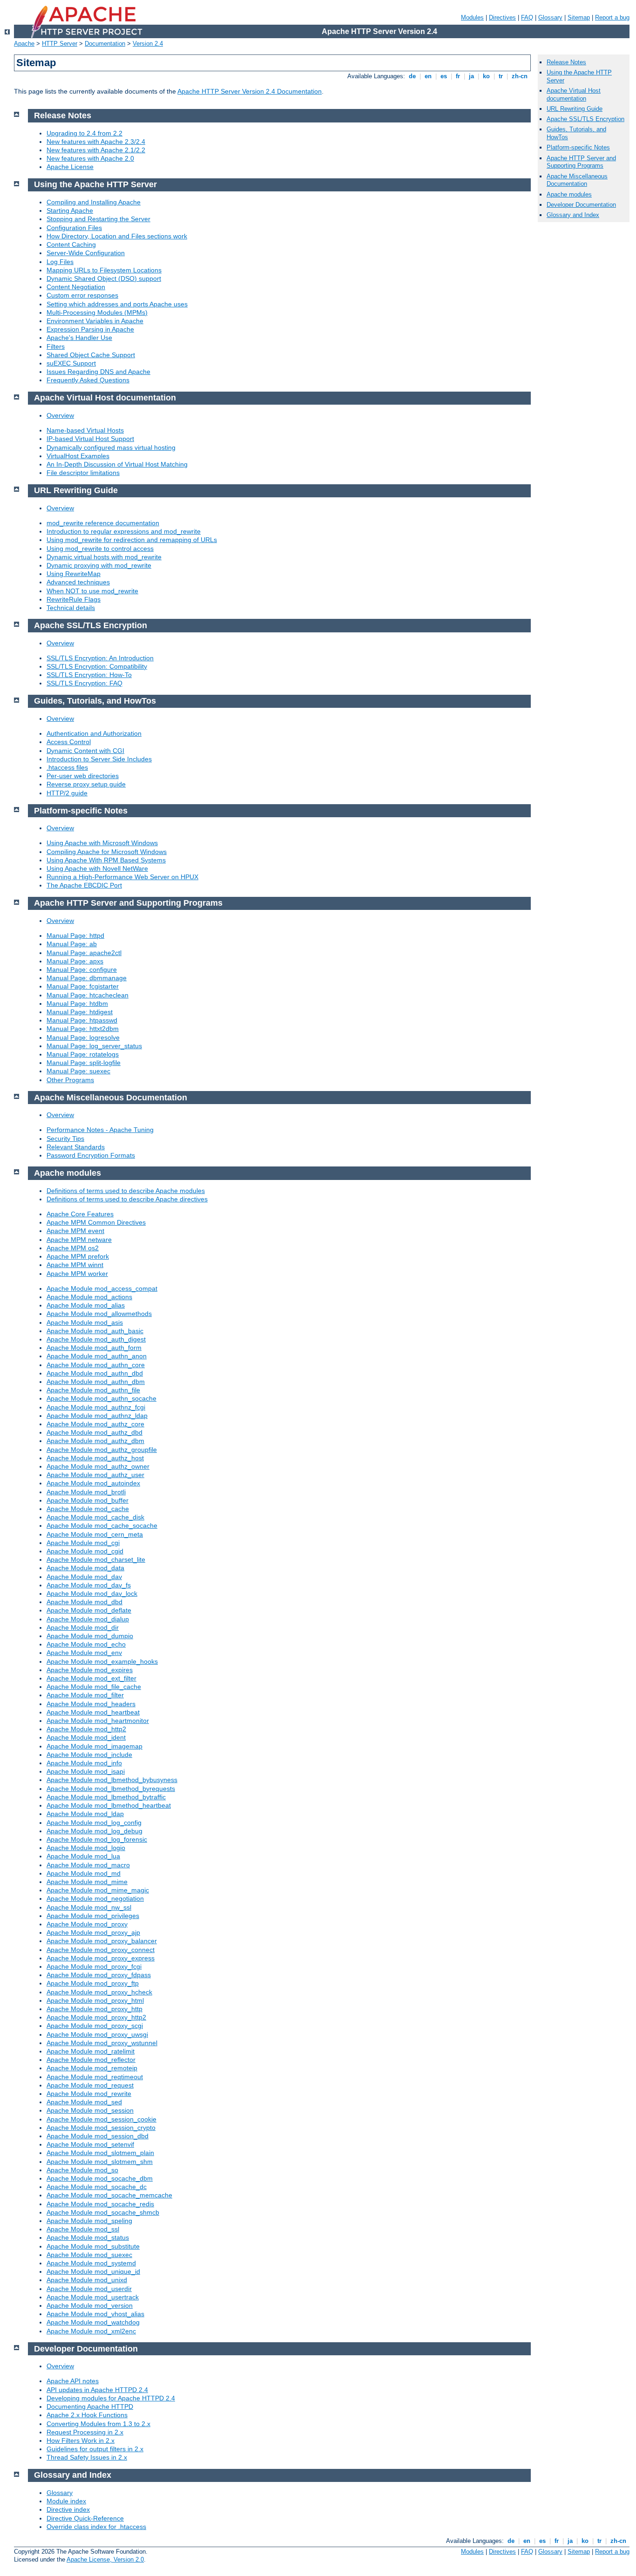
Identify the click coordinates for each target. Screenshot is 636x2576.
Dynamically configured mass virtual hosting (111, 447)
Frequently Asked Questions (88, 380)
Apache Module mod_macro (88, 1865)
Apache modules (569, 194)
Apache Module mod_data (85, 1568)
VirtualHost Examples (78, 456)
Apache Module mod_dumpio (90, 1636)
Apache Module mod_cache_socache (102, 1525)
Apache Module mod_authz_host (95, 1458)
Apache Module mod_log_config (94, 1823)
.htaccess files (67, 767)
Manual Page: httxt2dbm (83, 1029)
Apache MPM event (75, 1231)
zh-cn (520, 76)
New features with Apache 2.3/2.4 (96, 142)
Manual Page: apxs (75, 961)
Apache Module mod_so (82, 2170)
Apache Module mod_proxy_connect (101, 1950)
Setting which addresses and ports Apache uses (117, 304)
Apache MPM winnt (75, 1265)
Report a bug (612, 17)
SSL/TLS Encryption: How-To (89, 675)
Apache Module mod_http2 (86, 1729)
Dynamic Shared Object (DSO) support (104, 278)
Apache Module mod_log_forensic (97, 1839)
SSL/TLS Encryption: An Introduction (100, 658)
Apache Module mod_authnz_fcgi (96, 1407)
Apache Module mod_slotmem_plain (100, 2153)
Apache (24, 44)
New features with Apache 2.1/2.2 (96, 150)
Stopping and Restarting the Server (98, 219)
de (412, 76)
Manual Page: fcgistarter (83, 986)
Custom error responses (82, 295)
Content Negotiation (76, 287)
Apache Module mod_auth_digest (96, 1339)
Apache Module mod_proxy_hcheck (99, 1992)
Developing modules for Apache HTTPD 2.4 (111, 2398)
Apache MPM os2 (73, 1248)
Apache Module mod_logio (86, 1848)
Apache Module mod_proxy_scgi (95, 2026)
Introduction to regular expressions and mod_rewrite (124, 531)
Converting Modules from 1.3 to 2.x (98, 2424)
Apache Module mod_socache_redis (100, 2204)
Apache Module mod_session (90, 2110)
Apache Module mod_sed (84, 2102)
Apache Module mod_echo (86, 1644)
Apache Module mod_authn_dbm (96, 1382)
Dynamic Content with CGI (85, 751)
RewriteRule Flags (74, 599)
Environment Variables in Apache (95, 321)
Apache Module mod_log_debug (95, 1831)
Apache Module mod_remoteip (92, 2068)
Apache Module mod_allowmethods (99, 1314)
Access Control (69, 742)
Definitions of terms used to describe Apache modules (126, 1191)
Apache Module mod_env (84, 1653)
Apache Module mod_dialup (88, 1619)
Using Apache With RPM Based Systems (106, 860)
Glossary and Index (573, 215)
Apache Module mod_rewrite (89, 2094)
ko (486, 76)
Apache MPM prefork (78, 1256)
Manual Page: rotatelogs (83, 1054)
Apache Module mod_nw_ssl (89, 1907)
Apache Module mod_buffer (88, 1500)
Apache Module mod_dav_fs (89, 1585)
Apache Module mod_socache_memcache (109, 2195)
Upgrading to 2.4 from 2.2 (85, 133)
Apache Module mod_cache (88, 1509)
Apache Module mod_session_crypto (101, 2128)
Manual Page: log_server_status (94, 1046)
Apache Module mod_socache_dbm (100, 2178)
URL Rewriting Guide (575, 109)
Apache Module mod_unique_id (93, 2271)
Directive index (68, 2509)
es (444, 76)
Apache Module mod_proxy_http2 (96, 2017)
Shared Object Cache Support (91, 355)
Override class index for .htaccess (96, 2527)
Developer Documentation (581, 205)
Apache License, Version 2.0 (105, 2559)
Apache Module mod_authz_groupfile (102, 1450)
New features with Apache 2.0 (90, 158)
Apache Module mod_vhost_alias (95, 2314)
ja (471, 76)
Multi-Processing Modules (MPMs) (97, 312)
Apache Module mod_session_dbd (98, 2136)
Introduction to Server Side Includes (99, 759)
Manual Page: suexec (78, 1071)
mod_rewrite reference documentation (103, 523)
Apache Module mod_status (88, 2237)
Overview (60, 415)
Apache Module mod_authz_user (95, 1475)
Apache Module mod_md (84, 1873)
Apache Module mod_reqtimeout (95, 2077)
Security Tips (65, 1139)
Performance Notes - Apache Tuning (100, 1130)
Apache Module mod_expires (90, 1670)
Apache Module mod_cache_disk (95, 1517)
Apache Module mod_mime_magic (98, 1890)
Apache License (70, 167)
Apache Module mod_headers (91, 1704)
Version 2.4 (148, 44)
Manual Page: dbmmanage (87, 978)
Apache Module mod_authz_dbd (95, 1432)
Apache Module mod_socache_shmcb (103, 2212)
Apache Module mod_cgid (85, 1551)
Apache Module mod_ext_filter (91, 1678)
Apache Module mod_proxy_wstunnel (102, 2043)
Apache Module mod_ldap (85, 1814)
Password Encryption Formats (91, 1155)
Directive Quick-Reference (85, 2518)
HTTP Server (60, 44)
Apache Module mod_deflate (89, 1610)
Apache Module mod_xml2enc (91, 2331)
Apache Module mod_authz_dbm (95, 1441)
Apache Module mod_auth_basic (95, 1331)
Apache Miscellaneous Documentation (577, 180)
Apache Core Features (80, 1214)
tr (501, 76)
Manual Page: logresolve (83, 1037)
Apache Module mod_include (89, 1755)
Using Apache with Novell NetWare (97, 868)
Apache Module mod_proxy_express (101, 1958)
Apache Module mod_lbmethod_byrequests (111, 1789)
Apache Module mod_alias (86, 1305)
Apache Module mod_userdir (89, 2289)
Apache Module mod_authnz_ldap (97, 1416)
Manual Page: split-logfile (84, 1063)
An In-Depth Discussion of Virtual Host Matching (117, 464)
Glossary (550, 17)
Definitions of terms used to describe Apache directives (127, 1199)
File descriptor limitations (83, 473)
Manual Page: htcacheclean (88, 995)
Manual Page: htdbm (77, 1003)
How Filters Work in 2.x (81, 2440)
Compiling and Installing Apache (94, 202)
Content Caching (71, 244)
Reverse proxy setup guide (86, 784)
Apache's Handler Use (79, 338)
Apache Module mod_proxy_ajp (93, 1932)
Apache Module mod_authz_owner (98, 1466)
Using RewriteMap (74, 574)
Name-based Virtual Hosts (85, 430)
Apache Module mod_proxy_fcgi (94, 1966)
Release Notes (566, 62)
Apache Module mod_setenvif (90, 2144)
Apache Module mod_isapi (86, 1771)
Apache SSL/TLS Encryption (585, 119)
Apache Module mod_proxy (87, 1924)
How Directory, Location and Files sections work (117, 236)
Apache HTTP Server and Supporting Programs (581, 162)
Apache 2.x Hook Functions (87, 2415)
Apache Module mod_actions (89, 1297)
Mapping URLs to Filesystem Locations (104, 270)
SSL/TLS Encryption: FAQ (85, 683)
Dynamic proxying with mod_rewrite (99, 565)
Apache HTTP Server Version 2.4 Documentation (250, 91)
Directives (502, 17)
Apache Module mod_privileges (93, 1916)
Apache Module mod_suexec (89, 2255)
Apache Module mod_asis (85, 1322)
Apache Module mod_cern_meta (95, 1534)
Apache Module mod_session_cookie (101, 2119)
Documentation (105, 44)
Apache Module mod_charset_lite (96, 1559)
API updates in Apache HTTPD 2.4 (97, 2390)
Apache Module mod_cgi (83, 1543)
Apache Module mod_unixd (87, 2280)
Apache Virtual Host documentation (574, 95)
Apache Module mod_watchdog (93, 2322)
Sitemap (579, 17)
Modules (472, 17)
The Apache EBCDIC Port (84, 885)
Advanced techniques (78, 582)
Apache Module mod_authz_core (95, 1424)
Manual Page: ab (72, 944)
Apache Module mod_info (84, 1763)
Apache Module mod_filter (85, 1695)
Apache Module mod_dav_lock (92, 1593)
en (428, 76)
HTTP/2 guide (67, 793)
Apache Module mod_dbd (85, 1602)
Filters (56, 346)
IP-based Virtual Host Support (90, 439)
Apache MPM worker (77, 1274)
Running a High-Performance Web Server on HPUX (122, 877)
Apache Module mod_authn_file (93, 1390)
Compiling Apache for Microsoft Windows (107, 852)
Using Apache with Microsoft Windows (102, 843)
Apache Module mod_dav (84, 1577)
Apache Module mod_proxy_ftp (93, 1983)
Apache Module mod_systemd (91, 2263)
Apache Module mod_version (90, 2305)
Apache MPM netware (79, 1240)
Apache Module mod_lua (83, 1856)
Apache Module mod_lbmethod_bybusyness (112, 1780)
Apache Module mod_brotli (86, 1492)
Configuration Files (74, 228)
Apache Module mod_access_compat (102, 1288)
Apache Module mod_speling (89, 2221)
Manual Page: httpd (75, 935)
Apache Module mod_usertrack (93, 2297)
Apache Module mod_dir (83, 1627)
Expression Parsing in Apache (90, 329)
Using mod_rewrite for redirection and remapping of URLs (132, 540)
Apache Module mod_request (90, 2085)
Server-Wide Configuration (86, 253)
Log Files (60, 262)
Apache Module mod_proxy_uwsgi (97, 2034)
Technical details (71, 608)
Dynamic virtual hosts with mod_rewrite (104, 557)
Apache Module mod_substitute (93, 2246)
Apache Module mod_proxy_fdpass (99, 1975)
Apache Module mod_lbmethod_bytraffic (106, 1797)
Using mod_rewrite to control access (100, 549)
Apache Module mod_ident (86, 1737)
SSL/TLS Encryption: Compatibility (97, 666)
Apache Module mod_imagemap (95, 1746)
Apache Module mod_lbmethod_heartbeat (109, 1805)
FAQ (527, 17)
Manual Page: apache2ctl (84, 953)
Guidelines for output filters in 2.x (95, 2449)
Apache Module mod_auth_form (94, 1348)
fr (458, 76)
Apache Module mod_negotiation (95, 1898)
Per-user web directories (83, 776)
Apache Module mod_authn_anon (97, 1356)
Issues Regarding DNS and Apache (98, 372)
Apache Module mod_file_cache (94, 1687)
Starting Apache (70, 210)
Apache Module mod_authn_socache (101, 1398)
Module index (66, 2501)
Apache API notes (73, 2381)
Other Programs (70, 1080)
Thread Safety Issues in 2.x (87, 2457)
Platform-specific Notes (578, 147)
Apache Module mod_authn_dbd (95, 1373)
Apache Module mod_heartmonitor (98, 1721)
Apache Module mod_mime (87, 1882)
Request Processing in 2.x (85, 2432)
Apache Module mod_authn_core (96, 1365)
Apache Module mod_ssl (83, 2229)
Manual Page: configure (82, 969)
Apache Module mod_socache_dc (97, 2187)
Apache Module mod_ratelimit (91, 2051)
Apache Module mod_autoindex (93, 1483)
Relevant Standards (76, 1147)
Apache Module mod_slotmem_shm (100, 2162)
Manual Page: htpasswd (82, 1020)
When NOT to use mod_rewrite (92, 591)
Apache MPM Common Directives (96, 1222)
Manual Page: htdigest (80, 1012)
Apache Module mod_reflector (91, 2060)
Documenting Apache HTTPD (90, 2407)
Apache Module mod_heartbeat (93, 1712)
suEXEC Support (71, 363)
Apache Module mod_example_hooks (102, 1661)
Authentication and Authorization (94, 733)
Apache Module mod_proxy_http (95, 2009)
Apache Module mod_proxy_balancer (102, 1941)
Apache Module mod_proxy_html (95, 2000)
